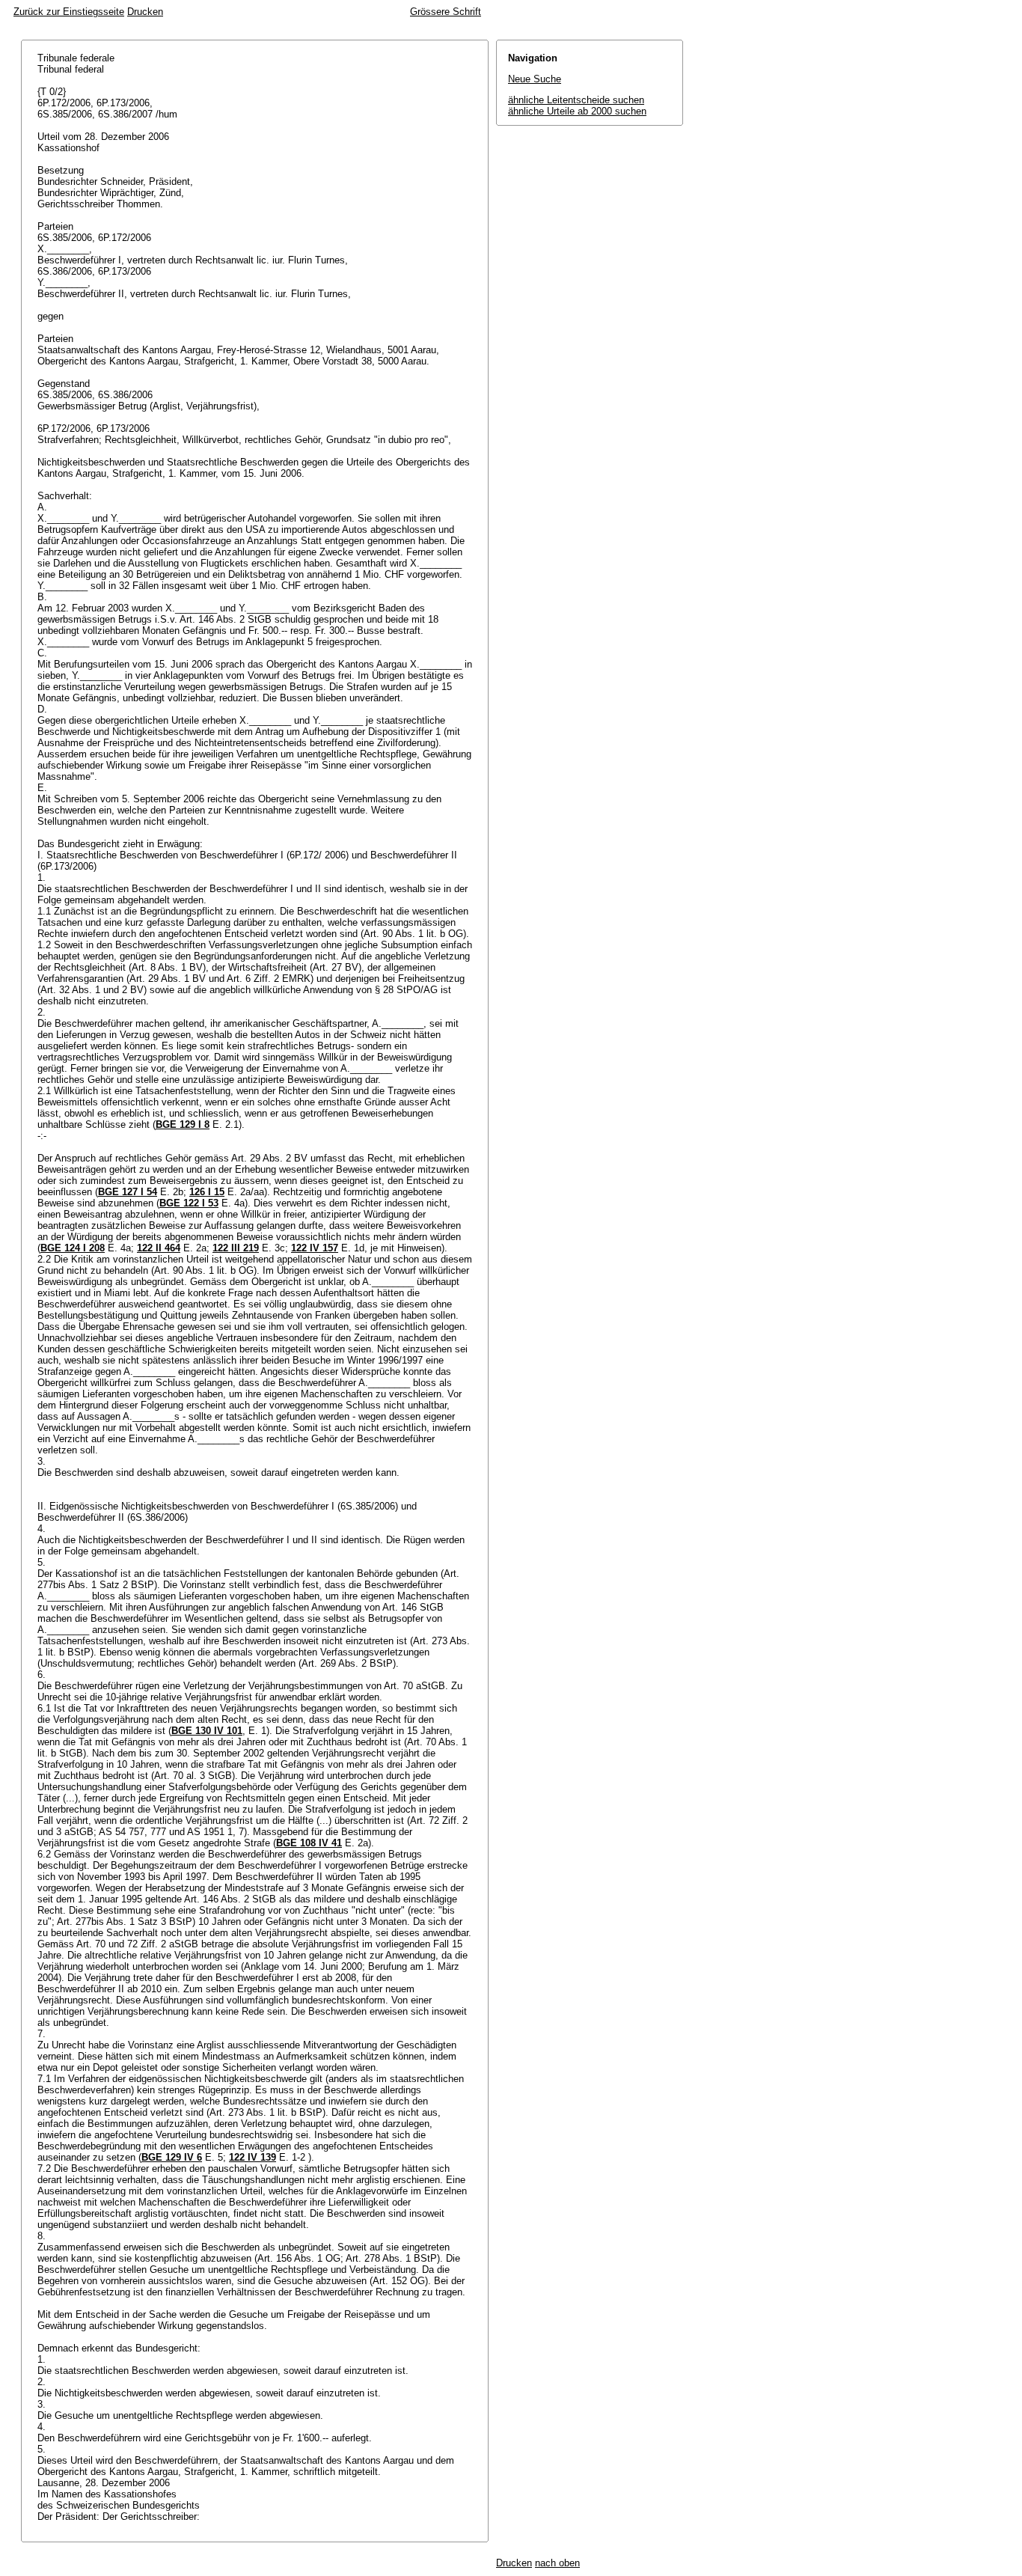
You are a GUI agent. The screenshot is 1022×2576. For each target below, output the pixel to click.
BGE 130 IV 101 (207, 1731)
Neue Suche (535, 79)
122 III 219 (236, 1248)
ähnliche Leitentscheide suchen (576, 100)
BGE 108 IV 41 (309, 1843)
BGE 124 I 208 (73, 1248)
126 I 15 (207, 1192)
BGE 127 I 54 (128, 1192)
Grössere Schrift (446, 12)
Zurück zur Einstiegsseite (69, 12)
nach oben (557, 2563)
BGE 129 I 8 (183, 1124)
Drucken (145, 12)
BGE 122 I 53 (189, 1203)
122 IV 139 (253, 2157)
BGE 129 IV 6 (172, 2157)
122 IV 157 (315, 1248)
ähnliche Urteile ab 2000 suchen (577, 111)
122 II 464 (159, 1248)
